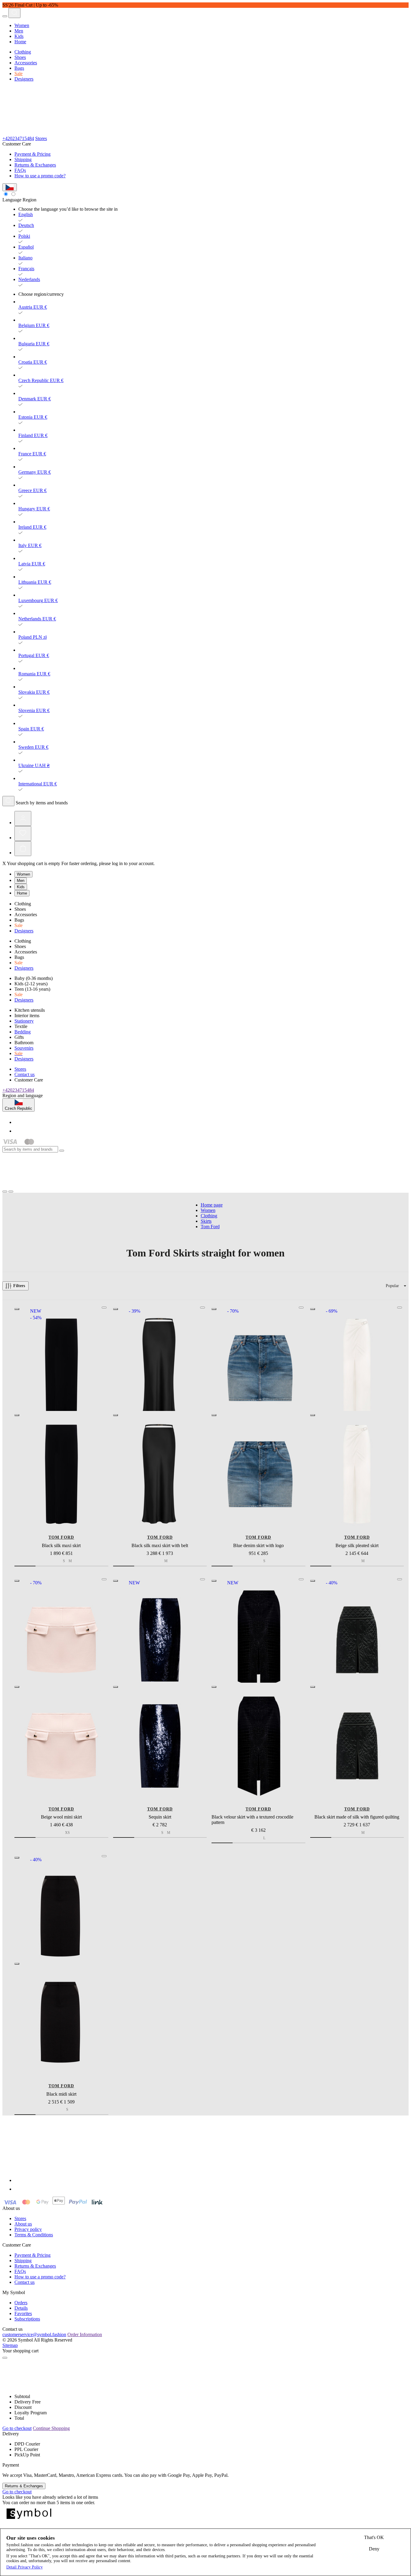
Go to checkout (17, 2428)
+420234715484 (18, 138)
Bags (19, 68)
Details (21, 2308)
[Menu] (5, 16)
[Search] (14, 13)
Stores (41, 138)
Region (29, 200)
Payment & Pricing (32, 154)
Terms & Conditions (34, 2235)
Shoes (20, 57)
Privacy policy (28, 2229)
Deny (374, 2549)
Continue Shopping (51, 2428)
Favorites (23, 2313)
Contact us (25, 1074)
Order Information (85, 2334)
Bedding (23, 1032)
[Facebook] (18, 1122)
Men (19, 31)
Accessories (26, 63)
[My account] (23, 818)
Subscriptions (27, 2319)
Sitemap (10, 2345)
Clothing (23, 52)
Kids (19, 36)
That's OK (374, 2537)
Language (12, 200)
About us (23, 2224)
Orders (21, 2303)
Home (20, 42)
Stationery (24, 1021)
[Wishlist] (23, 834)
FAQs (20, 170)
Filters (19, 1286)
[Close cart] (5, 2358)
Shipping (23, 159)
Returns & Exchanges (35, 165)
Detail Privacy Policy (25, 2567)
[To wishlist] (104, 1308)
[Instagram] (18, 1131)
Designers (24, 79)
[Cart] (23, 849)
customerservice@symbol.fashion (34, 2334)
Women (22, 25)
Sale (19, 73)
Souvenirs (24, 1048)
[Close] (62, 1151)
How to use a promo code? (40, 176)
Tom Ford (61, 1537)
